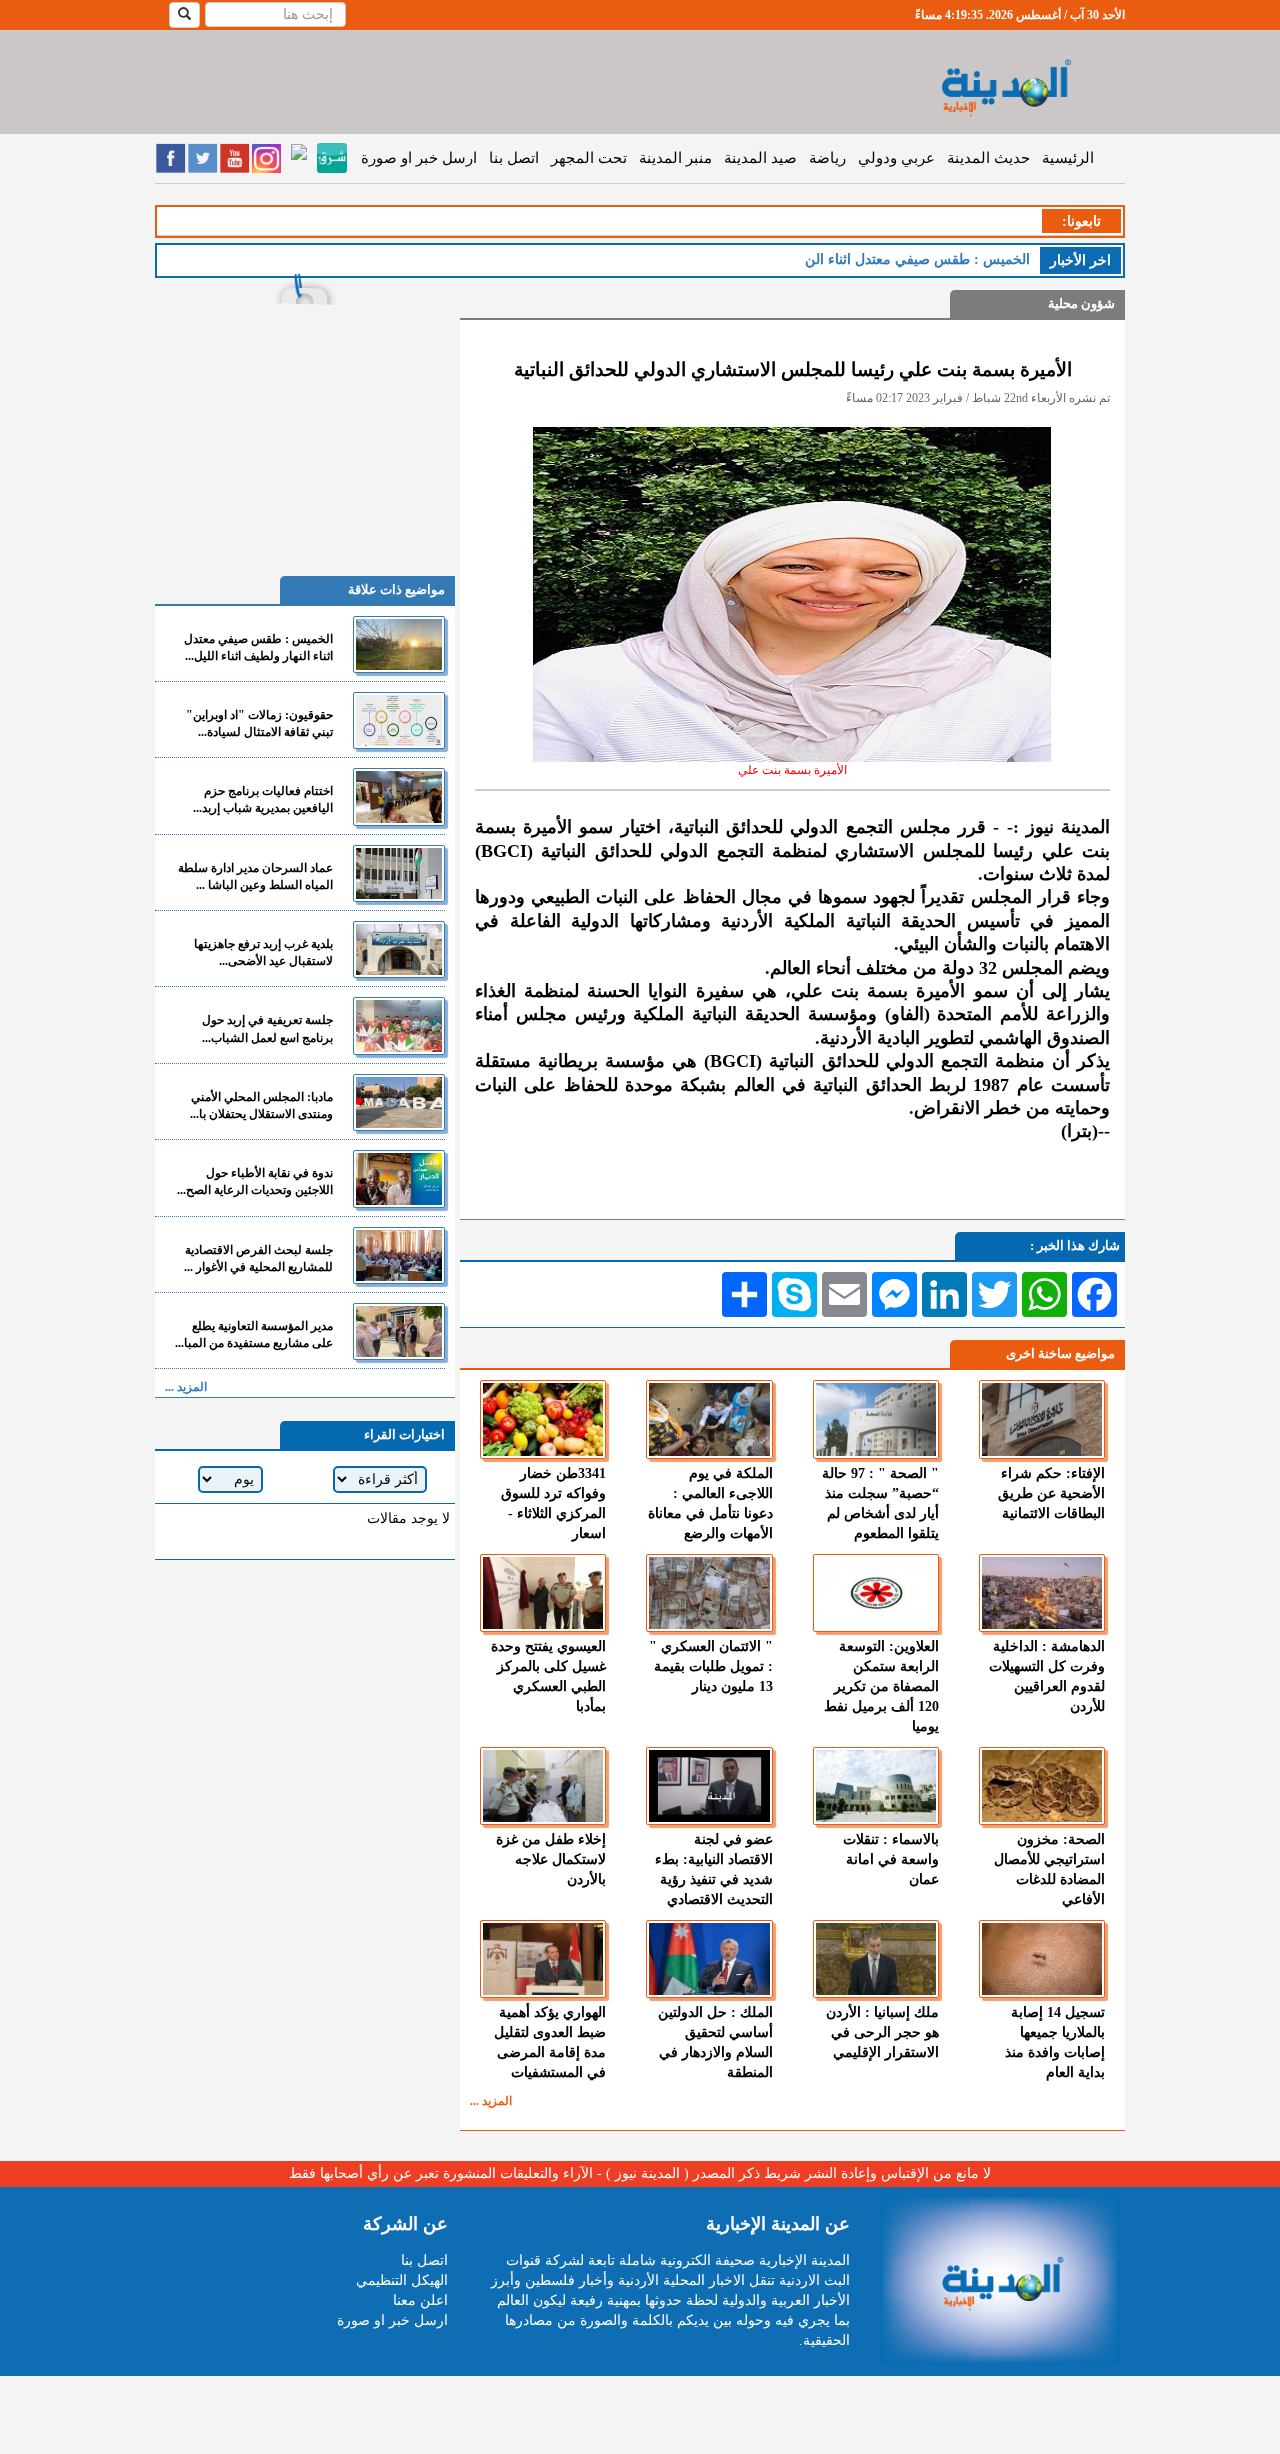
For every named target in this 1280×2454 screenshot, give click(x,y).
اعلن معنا (420, 2300)
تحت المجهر (589, 158)
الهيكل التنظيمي (402, 2280)
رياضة (827, 158)
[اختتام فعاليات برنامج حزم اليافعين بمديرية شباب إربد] (399, 796)
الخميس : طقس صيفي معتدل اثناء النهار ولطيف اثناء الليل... (258, 647)
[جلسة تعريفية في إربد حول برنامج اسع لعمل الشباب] (399, 1025)
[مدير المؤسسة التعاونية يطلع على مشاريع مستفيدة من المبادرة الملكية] (399, 1331)
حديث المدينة (988, 158)
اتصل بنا (514, 158)
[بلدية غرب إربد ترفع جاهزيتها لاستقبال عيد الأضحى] (399, 949)
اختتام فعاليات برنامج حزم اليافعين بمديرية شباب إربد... (263, 799)
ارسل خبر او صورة (419, 158)
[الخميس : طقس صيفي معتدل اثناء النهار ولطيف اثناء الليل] (399, 644)
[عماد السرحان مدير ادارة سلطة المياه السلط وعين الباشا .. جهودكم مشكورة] (399, 873)
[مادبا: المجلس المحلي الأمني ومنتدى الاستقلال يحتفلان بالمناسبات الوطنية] (399, 1102)
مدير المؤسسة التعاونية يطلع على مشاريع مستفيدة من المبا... (254, 1334)
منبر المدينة (675, 158)
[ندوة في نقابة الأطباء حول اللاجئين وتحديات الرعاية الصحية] (399, 1178)
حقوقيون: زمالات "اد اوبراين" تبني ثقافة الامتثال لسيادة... (259, 723)
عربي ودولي (896, 158)
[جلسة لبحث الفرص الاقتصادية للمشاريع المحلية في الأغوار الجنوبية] (399, 1255)
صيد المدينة (760, 158)
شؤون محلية (1081, 303)
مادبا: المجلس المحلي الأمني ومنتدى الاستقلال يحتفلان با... (261, 1105)
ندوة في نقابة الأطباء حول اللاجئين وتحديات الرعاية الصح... (255, 1181)
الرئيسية (1068, 158)
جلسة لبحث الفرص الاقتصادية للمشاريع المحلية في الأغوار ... (258, 1258)
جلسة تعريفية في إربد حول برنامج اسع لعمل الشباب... (267, 1028)
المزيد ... (491, 2101)
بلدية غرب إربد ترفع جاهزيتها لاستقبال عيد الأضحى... (263, 952)
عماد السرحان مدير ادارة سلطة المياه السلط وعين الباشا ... (255, 876)
